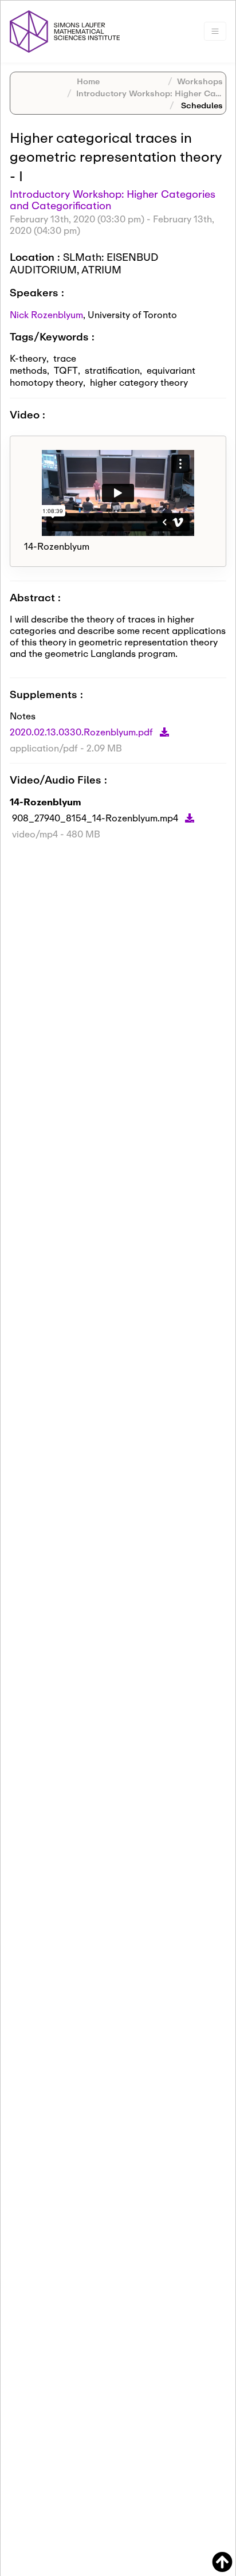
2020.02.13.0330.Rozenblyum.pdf (82, 732)
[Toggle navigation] (215, 31)
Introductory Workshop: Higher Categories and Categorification (113, 199)
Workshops (200, 81)
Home (88, 81)
